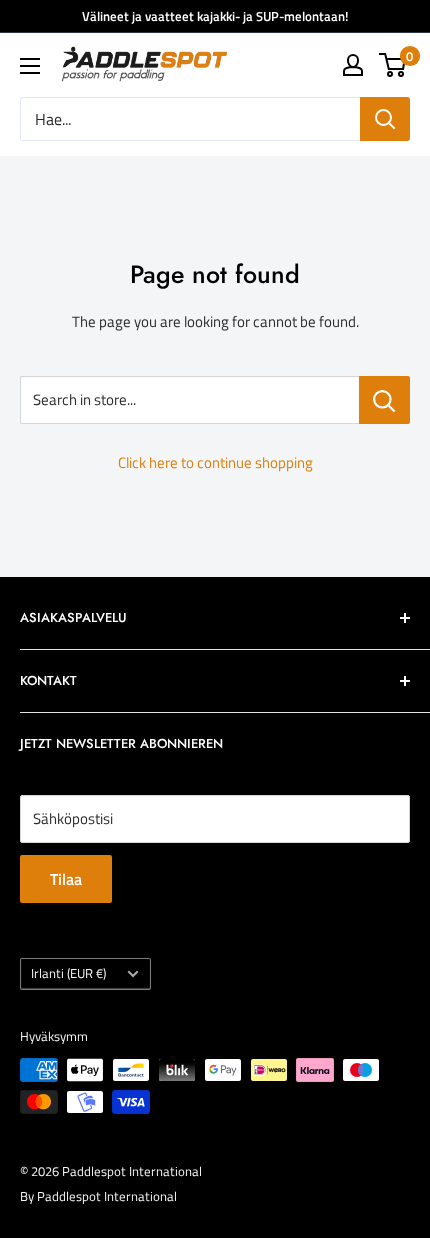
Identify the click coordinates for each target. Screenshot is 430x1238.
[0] (393, 65)
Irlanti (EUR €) (68, 973)
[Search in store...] (384, 400)
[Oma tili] (353, 65)
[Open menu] (30, 66)
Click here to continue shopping (215, 462)
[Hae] (385, 119)
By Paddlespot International (98, 1196)
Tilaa (66, 879)
